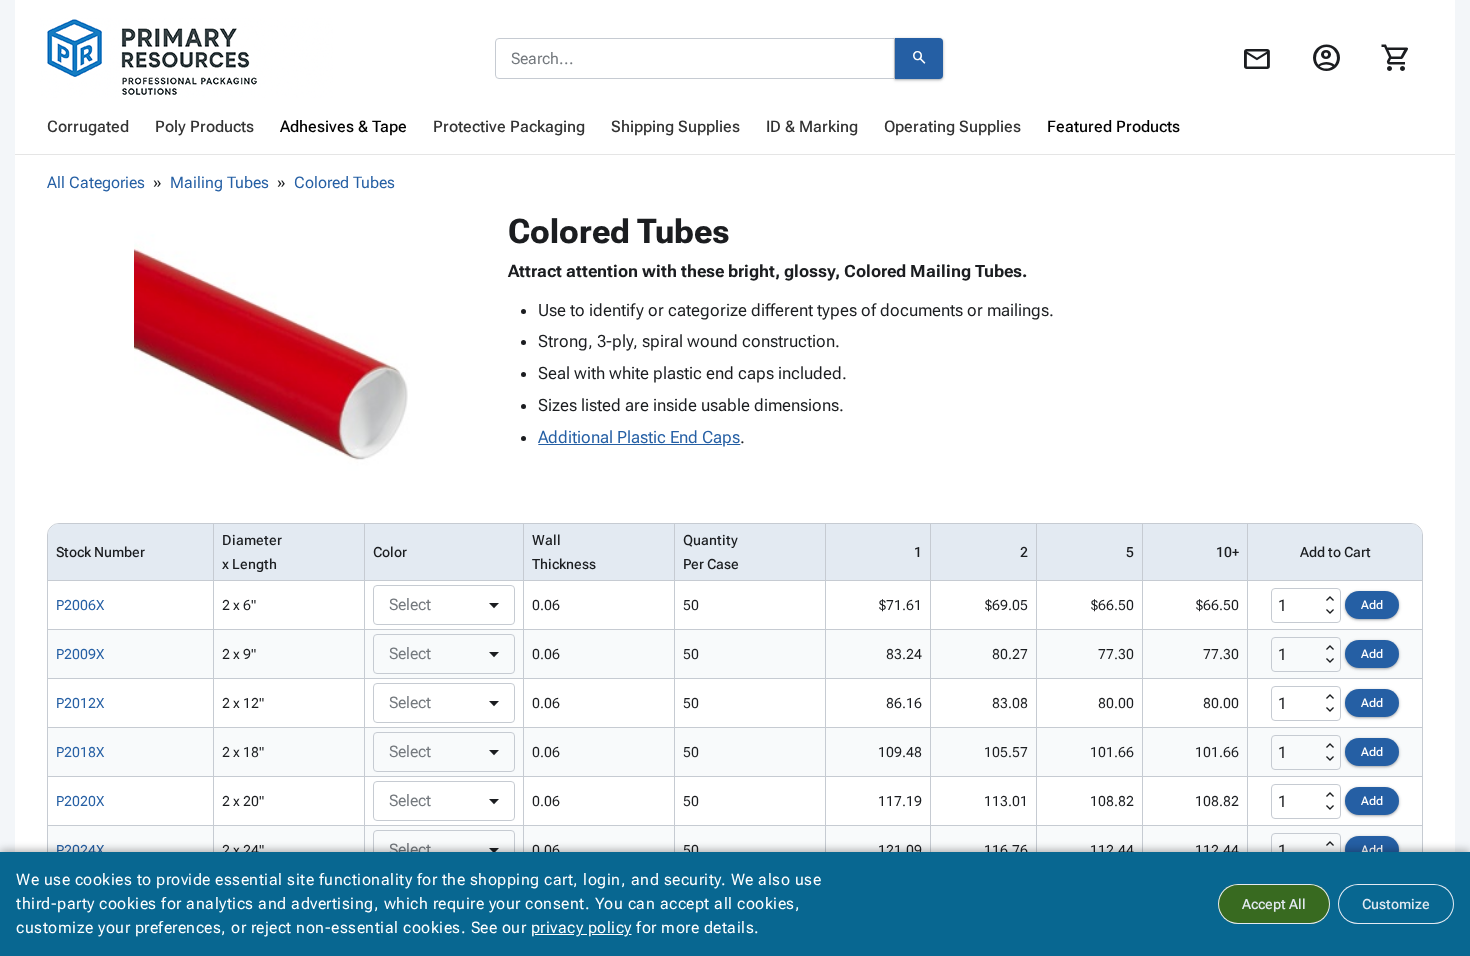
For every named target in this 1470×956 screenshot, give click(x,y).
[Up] (1330, 599)
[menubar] (735, 127)
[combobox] (695, 59)
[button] (274, 351)
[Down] (1330, 612)
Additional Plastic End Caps (639, 437)
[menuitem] (88, 127)
